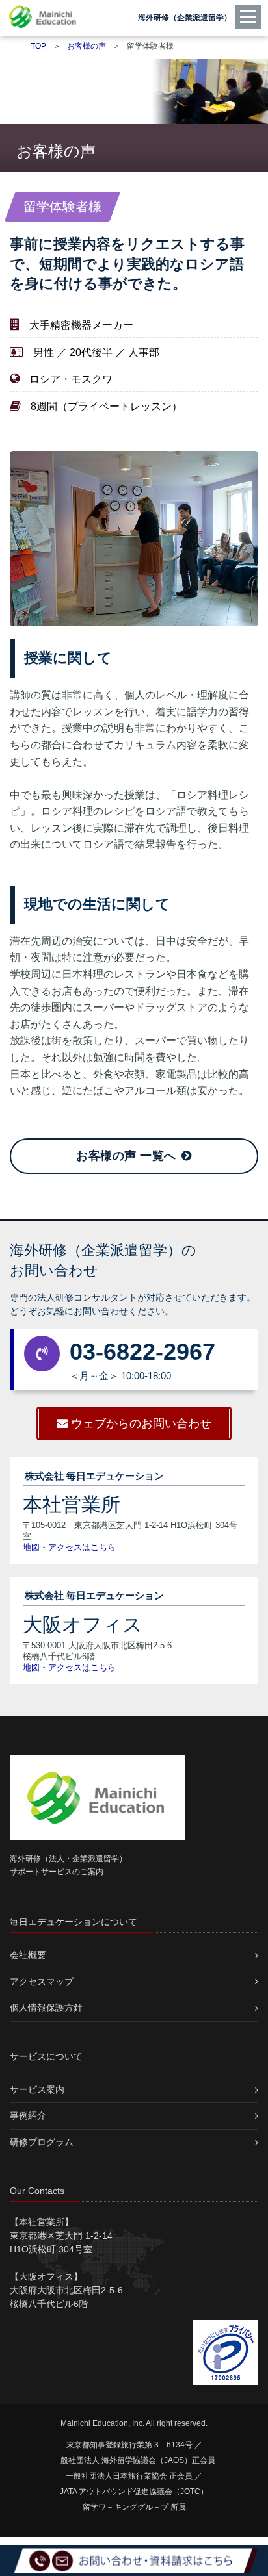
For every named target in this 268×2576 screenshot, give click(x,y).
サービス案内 (37, 2089)
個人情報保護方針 (46, 2008)
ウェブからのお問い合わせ (141, 1423)
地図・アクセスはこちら (69, 1547)
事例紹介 (28, 2115)
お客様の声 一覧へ (128, 1156)
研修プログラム (42, 2142)
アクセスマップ (42, 1982)
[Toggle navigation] (250, 16)
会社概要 (28, 1955)
